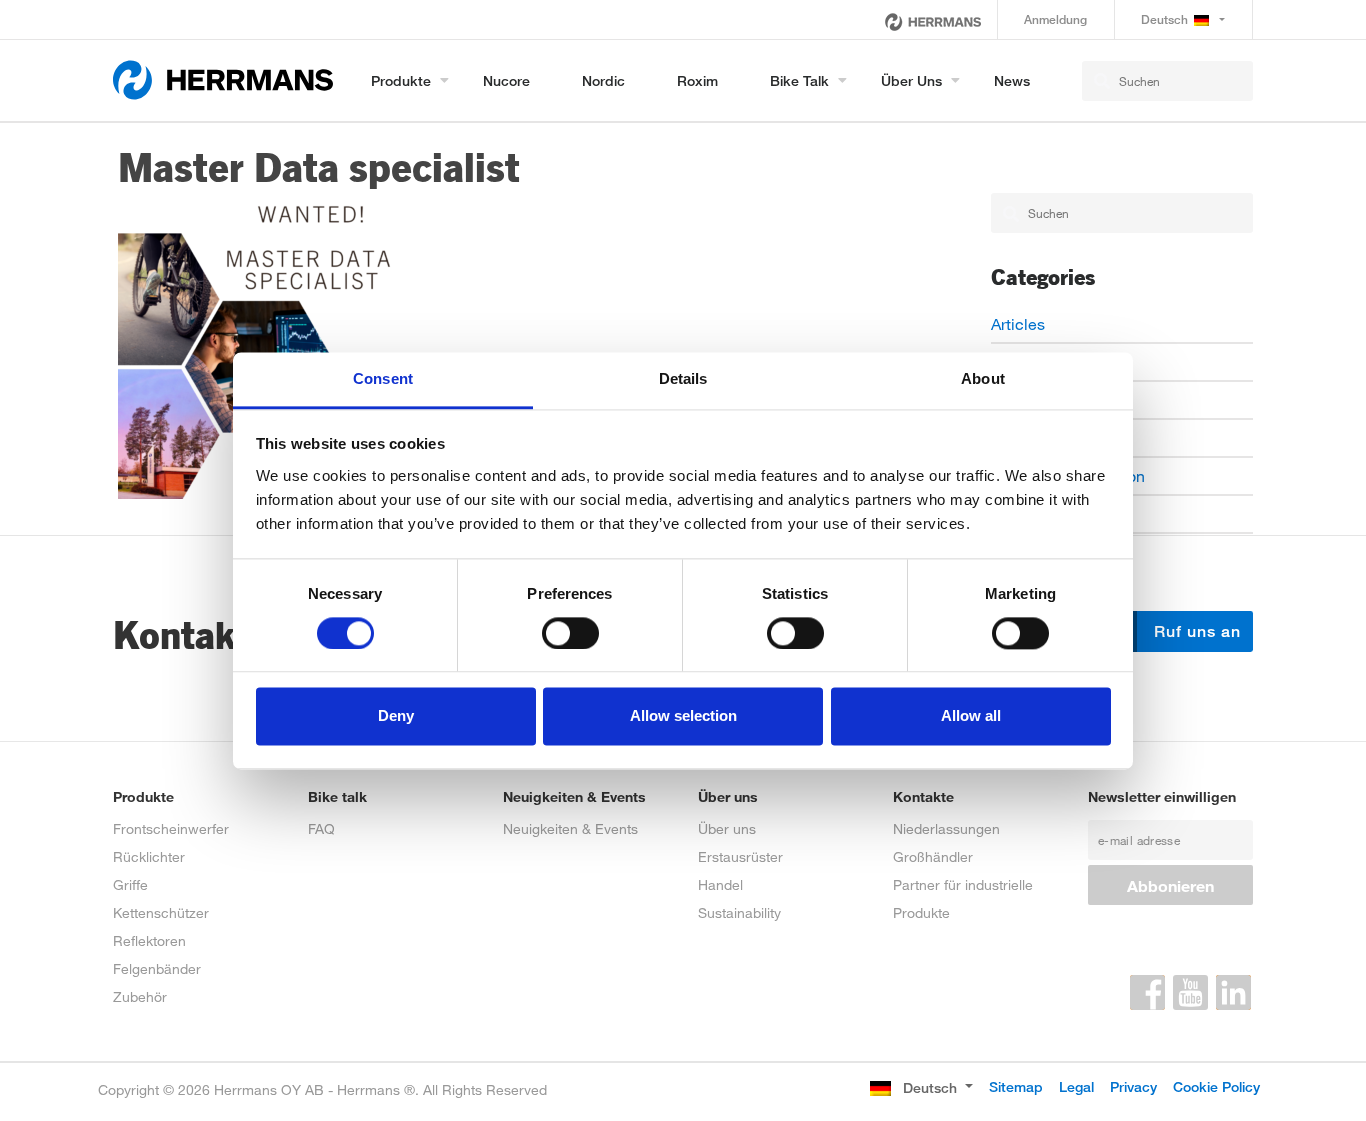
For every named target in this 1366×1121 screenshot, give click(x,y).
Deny (396, 716)
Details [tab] (683, 378)
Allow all (971, 716)
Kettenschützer (161, 912)
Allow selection (683, 716)
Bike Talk (799, 80)
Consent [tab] (383, 378)
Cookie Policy (1216, 1086)
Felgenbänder (157, 968)
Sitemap (1016, 1086)
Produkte (401, 80)
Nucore (506, 80)
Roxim (697, 80)
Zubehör (140, 996)
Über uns (911, 80)
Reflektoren (149, 940)
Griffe (130, 884)
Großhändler (933, 856)
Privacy (1133, 1086)
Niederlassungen (946, 828)
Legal (1076, 1086)
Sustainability (739, 912)
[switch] (570, 633)
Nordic (603, 80)
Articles (1018, 323)
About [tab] (983, 378)
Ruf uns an (1195, 631)
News (1012, 80)
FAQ (321, 828)
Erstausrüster (740, 856)
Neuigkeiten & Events (570, 828)
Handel (720, 884)
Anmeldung (1055, 19)
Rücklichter (149, 856)
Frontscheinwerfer (171, 828)
